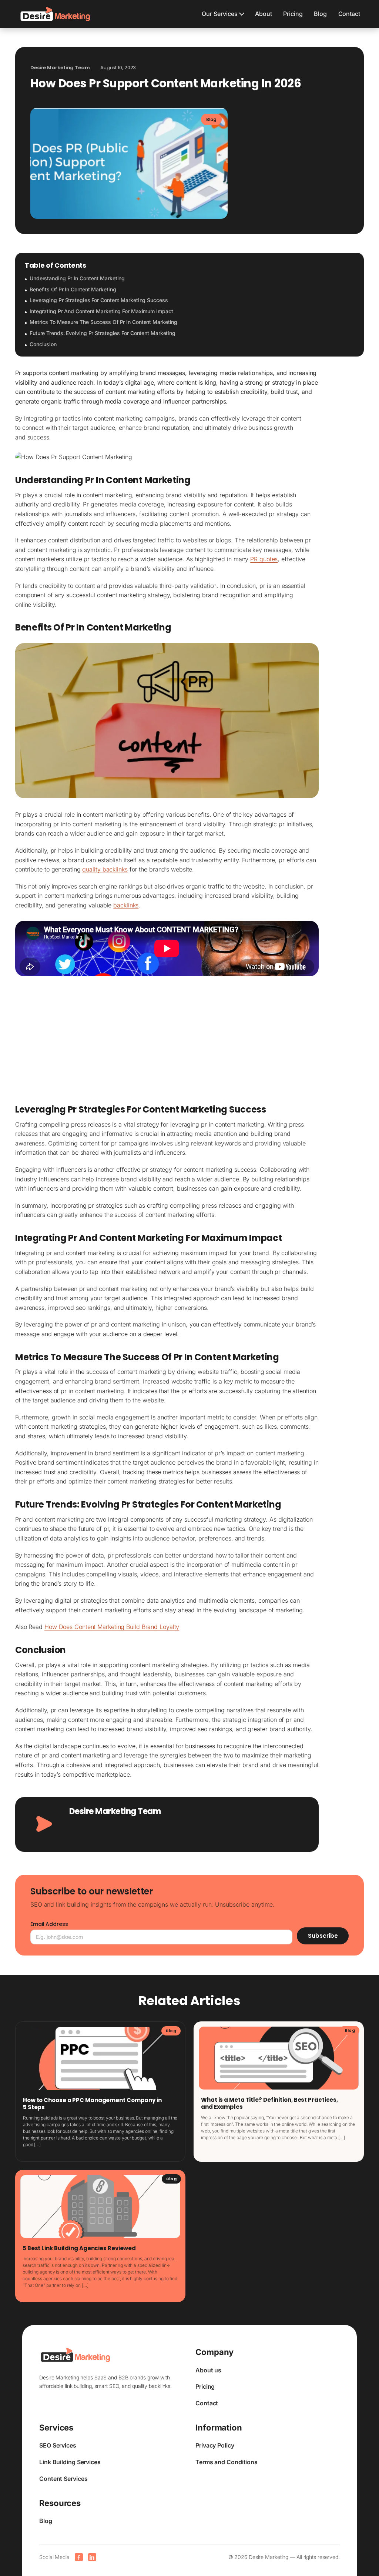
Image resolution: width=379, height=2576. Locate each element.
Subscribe (323, 1936)
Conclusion (43, 344)
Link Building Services (70, 2462)
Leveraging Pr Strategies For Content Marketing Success (99, 300)
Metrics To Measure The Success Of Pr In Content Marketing (103, 322)
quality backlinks (105, 869)
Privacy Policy (215, 2445)
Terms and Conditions (227, 2462)
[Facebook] (79, 2557)
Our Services (220, 14)
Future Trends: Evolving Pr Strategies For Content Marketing (103, 333)
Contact (349, 14)
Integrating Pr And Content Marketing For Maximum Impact (101, 311)
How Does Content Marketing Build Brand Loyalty (112, 1627)
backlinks (126, 905)
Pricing (293, 14)
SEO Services (58, 2445)
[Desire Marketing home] (55, 14)
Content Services (63, 2479)
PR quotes (264, 559)
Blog (320, 14)
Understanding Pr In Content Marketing (77, 278)
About (264, 14)
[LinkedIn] (92, 2557)
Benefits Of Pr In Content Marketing (73, 289)
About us (208, 2370)
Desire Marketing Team (115, 1811)
